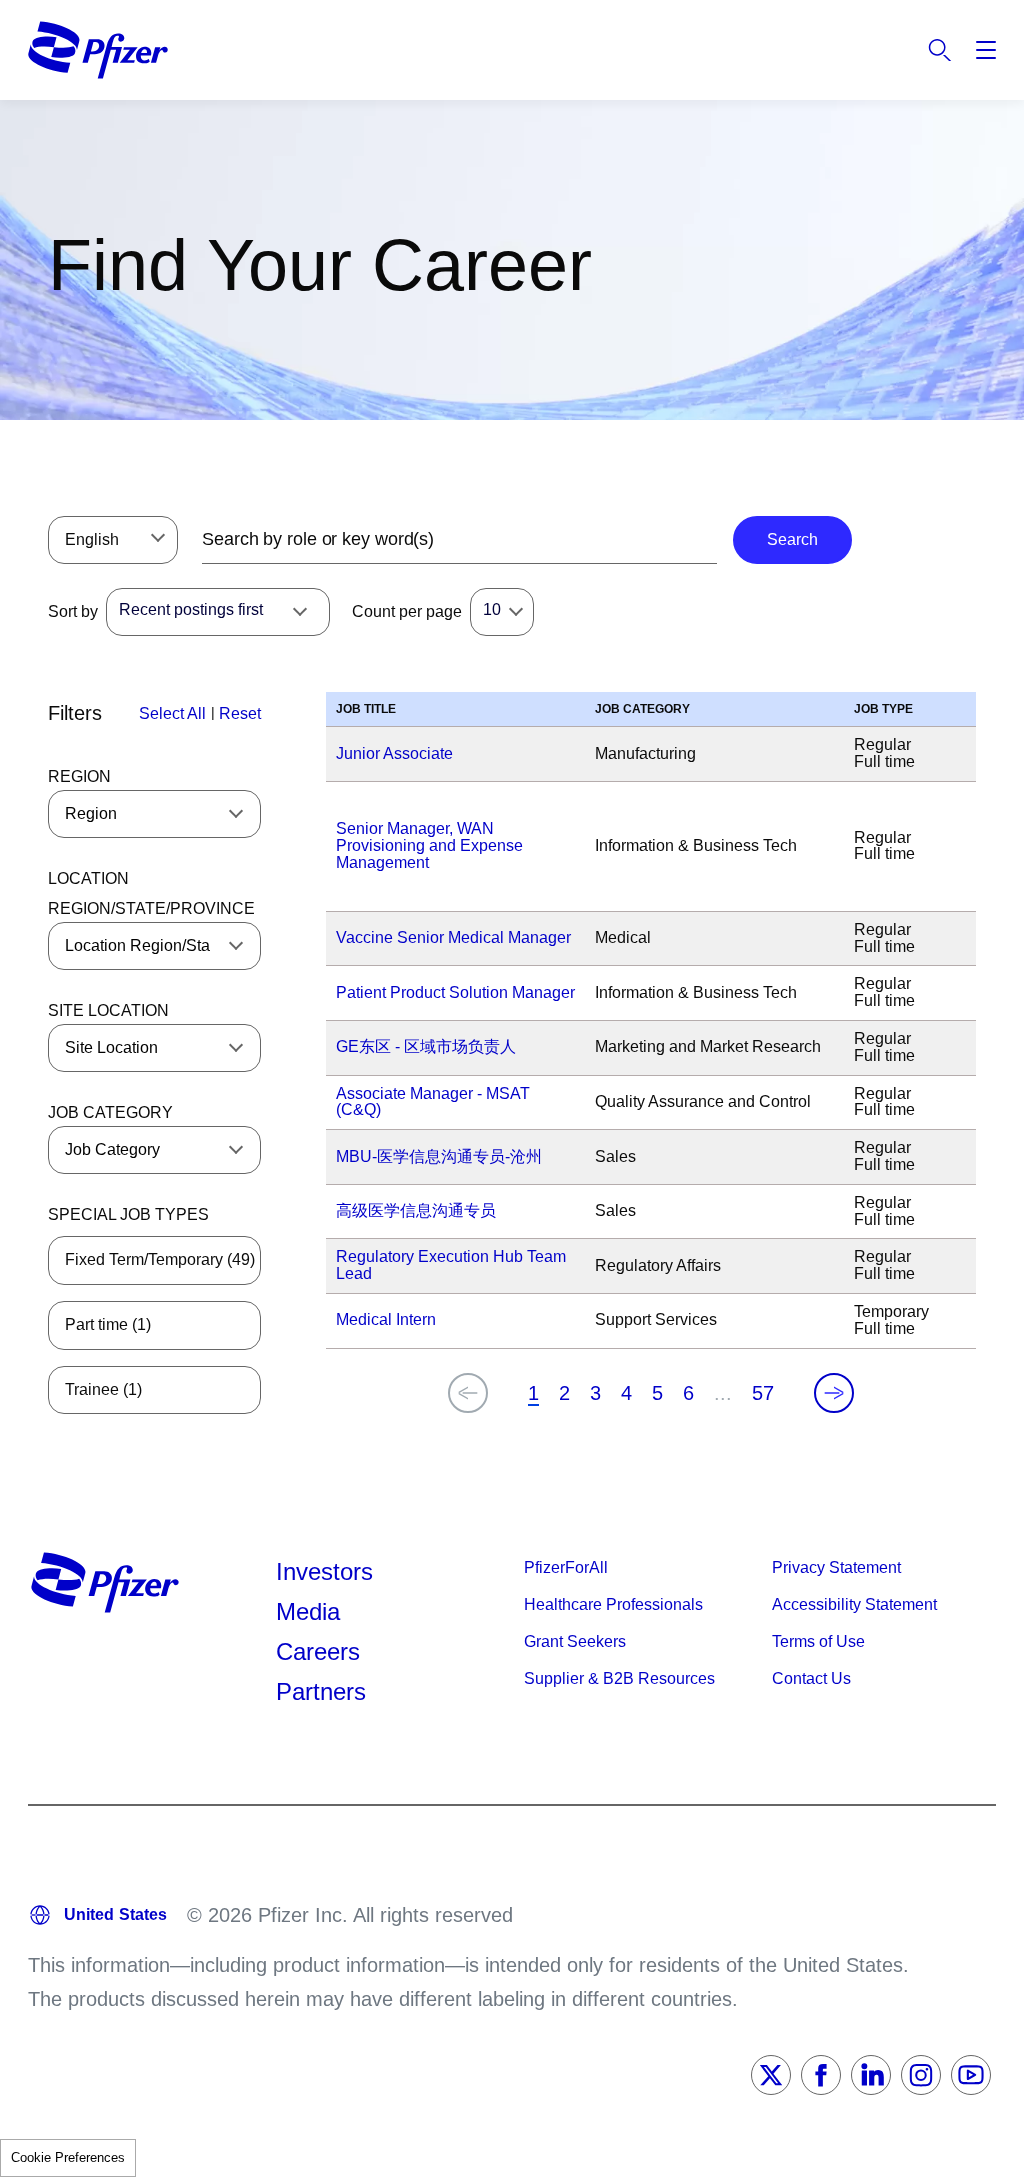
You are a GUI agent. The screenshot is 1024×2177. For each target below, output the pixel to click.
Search (940, 50)
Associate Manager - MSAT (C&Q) (433, 1102)
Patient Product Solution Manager (455, 992)
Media (308, 1611)
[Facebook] (821, 2075)
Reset (240, 713)
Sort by (73, 611)
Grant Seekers (575, 1641)
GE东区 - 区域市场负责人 (426, 1046)
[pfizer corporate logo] (98, 50)
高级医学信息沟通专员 (416, 1210)
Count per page (407, 611)
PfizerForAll (566, 1567)
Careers (318, 1651)
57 (763, 1393)
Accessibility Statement (854, 1604)
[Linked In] (871, 2075)
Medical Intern (386, 1319)
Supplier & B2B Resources (619, 1678)
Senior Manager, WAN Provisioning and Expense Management (429, 845)
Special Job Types (128, 1214)
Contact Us (811, 1678)
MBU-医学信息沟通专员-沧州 (439, 1156)
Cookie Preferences (68, 2157)
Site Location (108, 1010)
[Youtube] (971, 2075)
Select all (172, 713)
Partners (321, 1691)
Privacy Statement (836, 1567)
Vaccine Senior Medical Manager (453, 937)
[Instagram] (921, 2075)
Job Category (110, 1112)
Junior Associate (394, 753)
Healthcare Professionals (613, 1604)
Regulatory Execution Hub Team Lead (451, 1265)
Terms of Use (818, 1641)
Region (79, 776)
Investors (324, 1571)
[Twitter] (771, 2075)
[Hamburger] (986, 50)
